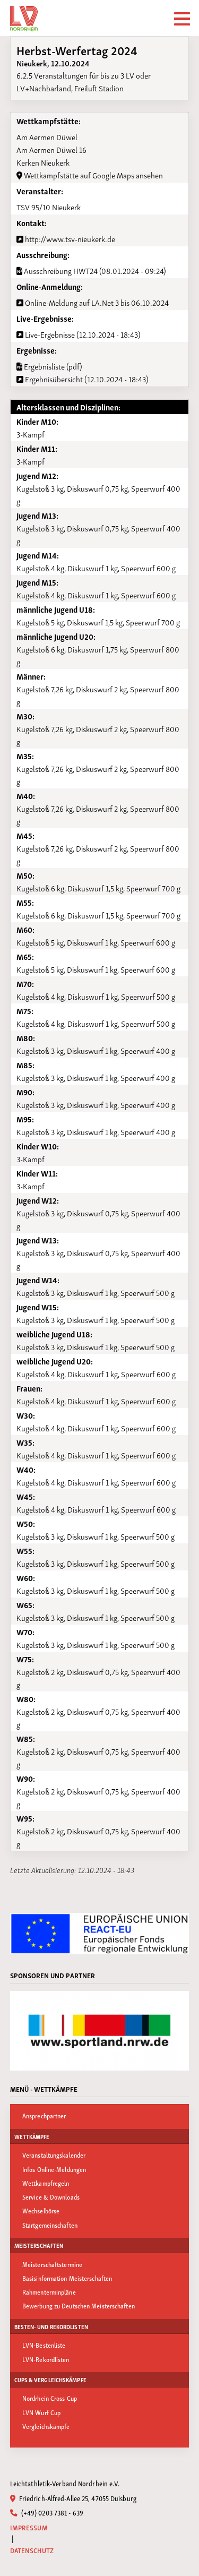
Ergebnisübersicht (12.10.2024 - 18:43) (86, 379)
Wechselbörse (41, 2210)
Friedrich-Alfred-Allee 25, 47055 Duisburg (77, 2498)
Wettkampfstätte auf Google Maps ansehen (93, 175)
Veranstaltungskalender (54, 2155)
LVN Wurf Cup (41, 2412)
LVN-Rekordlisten (46, 2359)
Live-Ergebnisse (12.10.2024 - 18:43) (82, 334)
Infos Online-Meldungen (54, 2169)
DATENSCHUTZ (32, 2550)
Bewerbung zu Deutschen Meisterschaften (79, 2305)
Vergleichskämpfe (46, 2426)
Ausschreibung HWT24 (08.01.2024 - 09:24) (94, 270)
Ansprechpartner (44, 2115)
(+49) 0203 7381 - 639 (51, 2512)
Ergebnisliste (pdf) (52, 366)
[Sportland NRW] (100, 2031)
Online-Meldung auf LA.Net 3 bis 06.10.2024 (96, 302)
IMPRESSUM (29, 2527)
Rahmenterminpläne (49, 2292)
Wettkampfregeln (46, 2183)
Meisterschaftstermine (52, 2264)
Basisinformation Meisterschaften (67, 2278)
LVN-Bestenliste (44, 2345)
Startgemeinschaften (50, 2225)
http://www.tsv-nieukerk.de (69, 238)
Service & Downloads (51, 2197)
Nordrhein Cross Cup (50, 2398)
